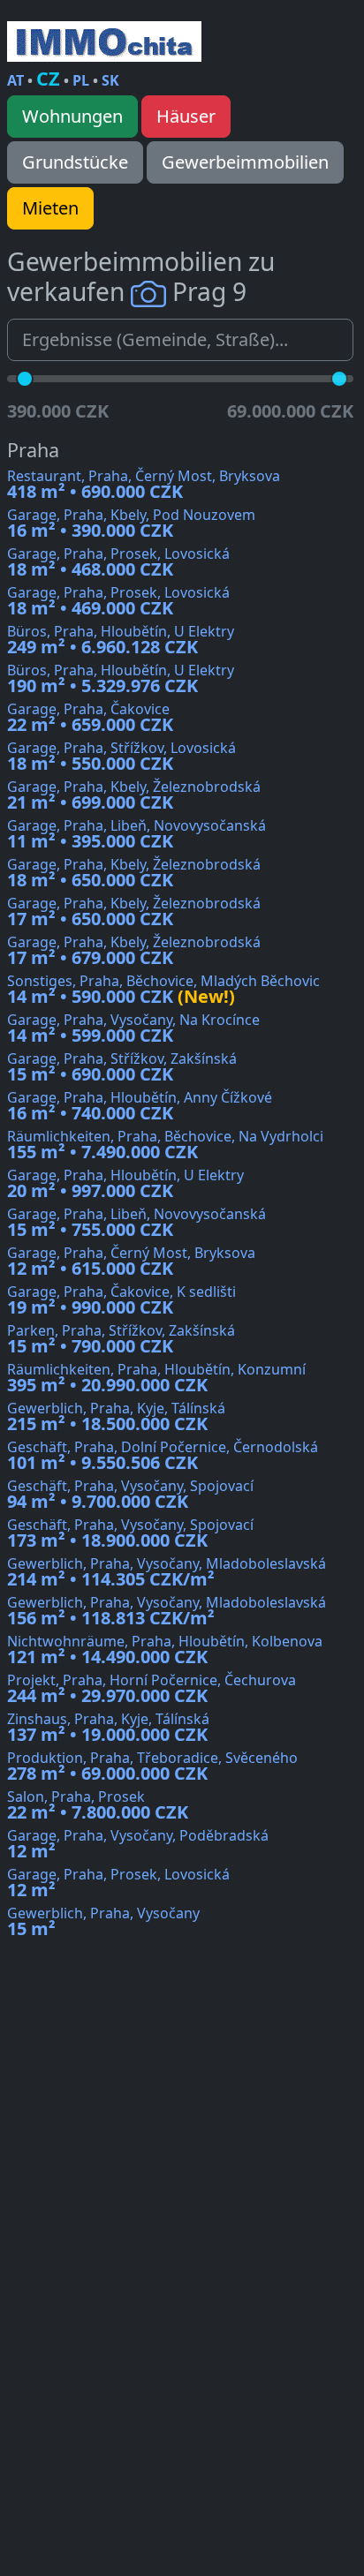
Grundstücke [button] (75, 162)
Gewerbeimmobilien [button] (245, 162)
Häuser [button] (186, 116)
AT (15, 80)
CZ (48, 78)
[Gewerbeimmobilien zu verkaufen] (104, 41)
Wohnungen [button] (72, 116)
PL (81, 80)
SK (110, 80)
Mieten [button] (50, 208)
